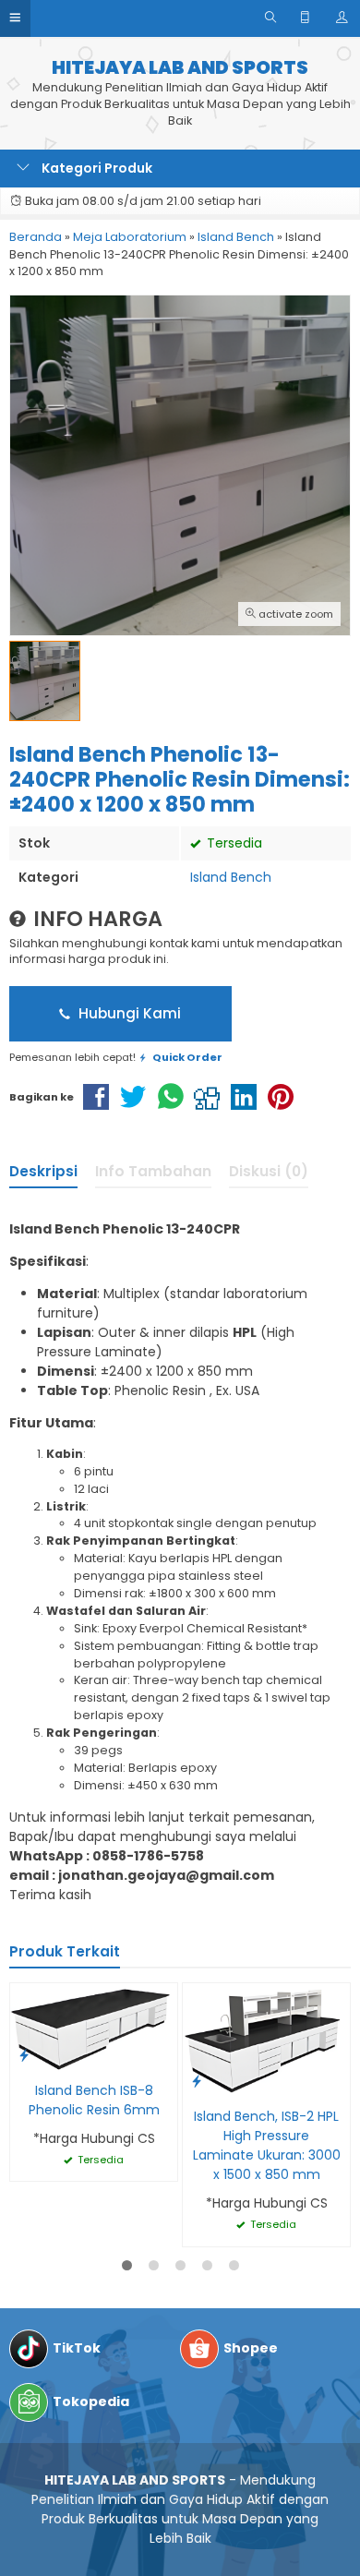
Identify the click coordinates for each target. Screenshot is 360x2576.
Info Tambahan (153, 1171)
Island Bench (231, 877)
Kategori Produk (96, 168)
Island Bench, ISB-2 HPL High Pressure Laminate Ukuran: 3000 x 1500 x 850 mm (267, 2145)
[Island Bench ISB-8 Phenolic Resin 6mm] (94, 2027)
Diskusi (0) (269, 1171)
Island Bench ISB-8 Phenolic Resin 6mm (94, 2100)
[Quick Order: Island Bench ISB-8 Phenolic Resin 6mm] (24, 2055)
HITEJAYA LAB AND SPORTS (180, 68)
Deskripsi (43, 1171)
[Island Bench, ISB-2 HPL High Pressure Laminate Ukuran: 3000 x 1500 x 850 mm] (266, 2040)
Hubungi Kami (128, 1013)
